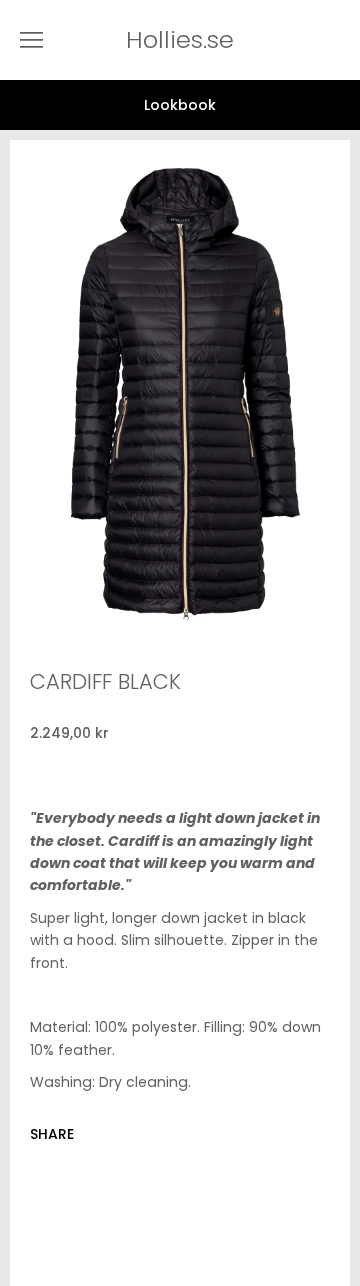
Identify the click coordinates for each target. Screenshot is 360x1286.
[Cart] (340, 40)
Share (52, 1134)
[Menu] (31, 40)
